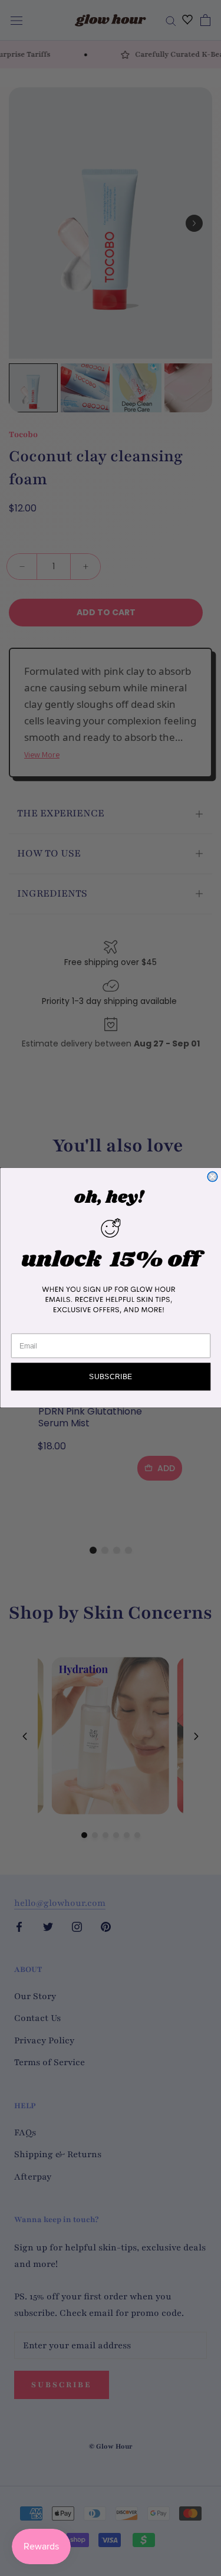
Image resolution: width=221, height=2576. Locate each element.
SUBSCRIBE (111, 1377)
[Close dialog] (212, 1177)
